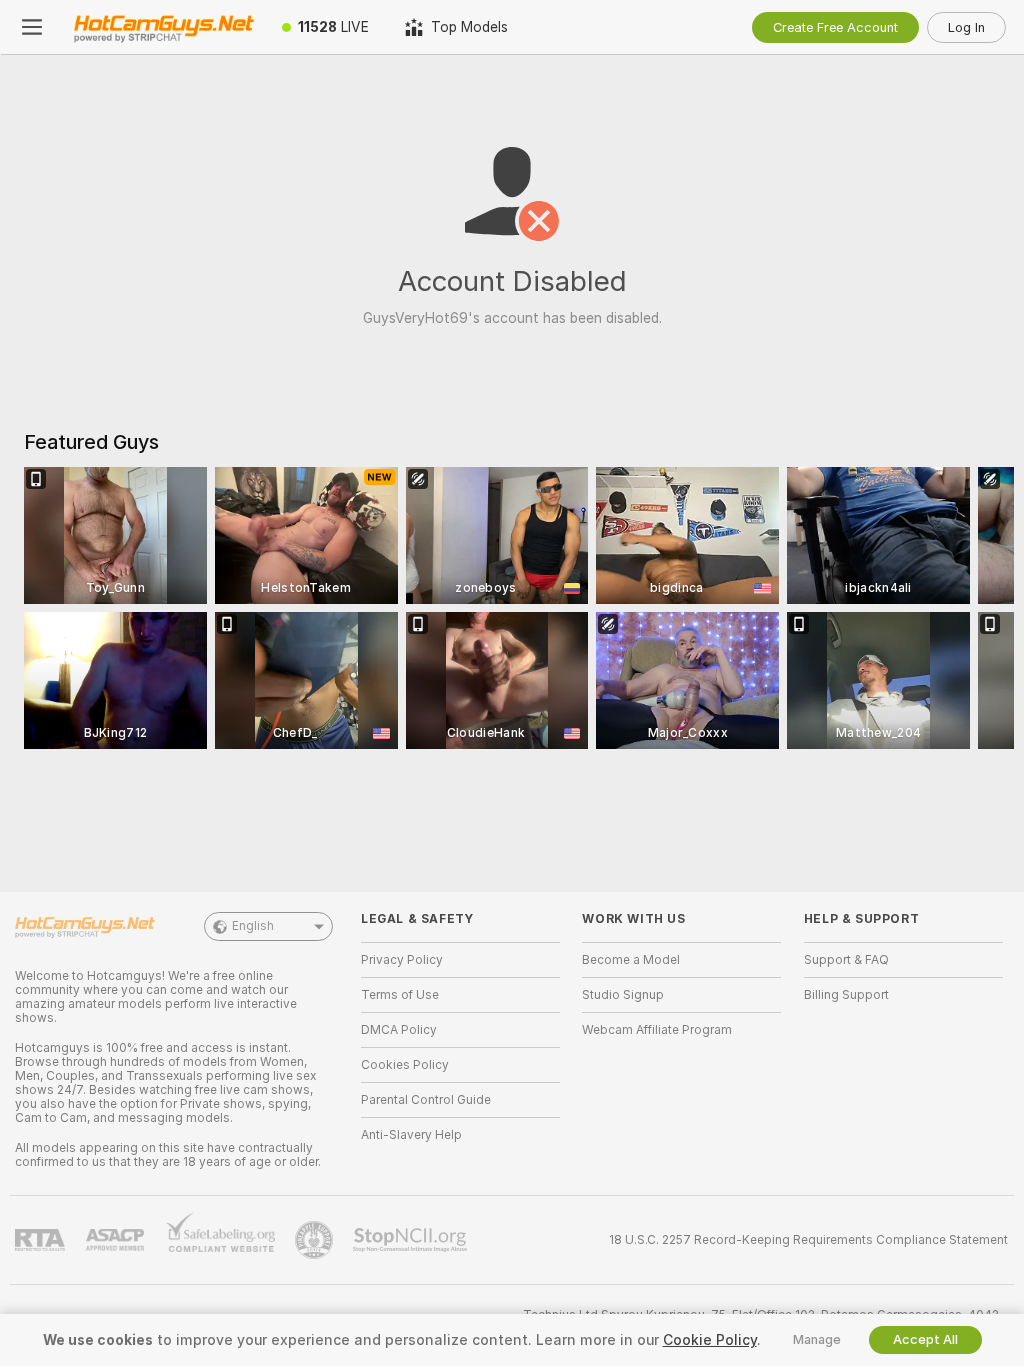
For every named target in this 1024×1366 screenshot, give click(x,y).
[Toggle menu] (32, 27)
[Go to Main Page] (164, 27)
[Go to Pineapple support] (316, 1240)
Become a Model (631, 960)
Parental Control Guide (426, 1100)
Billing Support (846, 995)
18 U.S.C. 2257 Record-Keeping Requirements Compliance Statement (808, 1240)
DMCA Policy (399, 1030)
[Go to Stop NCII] (412, 1240)
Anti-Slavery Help (411, 1135)
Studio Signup (623, 995)
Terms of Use (400, 995)
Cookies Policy (405, 1065)
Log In (966, 27)
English (253, 926)
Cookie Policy (710, 1340)
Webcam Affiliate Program (657, 1030)
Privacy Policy (402, 960)
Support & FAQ (846, 960)
